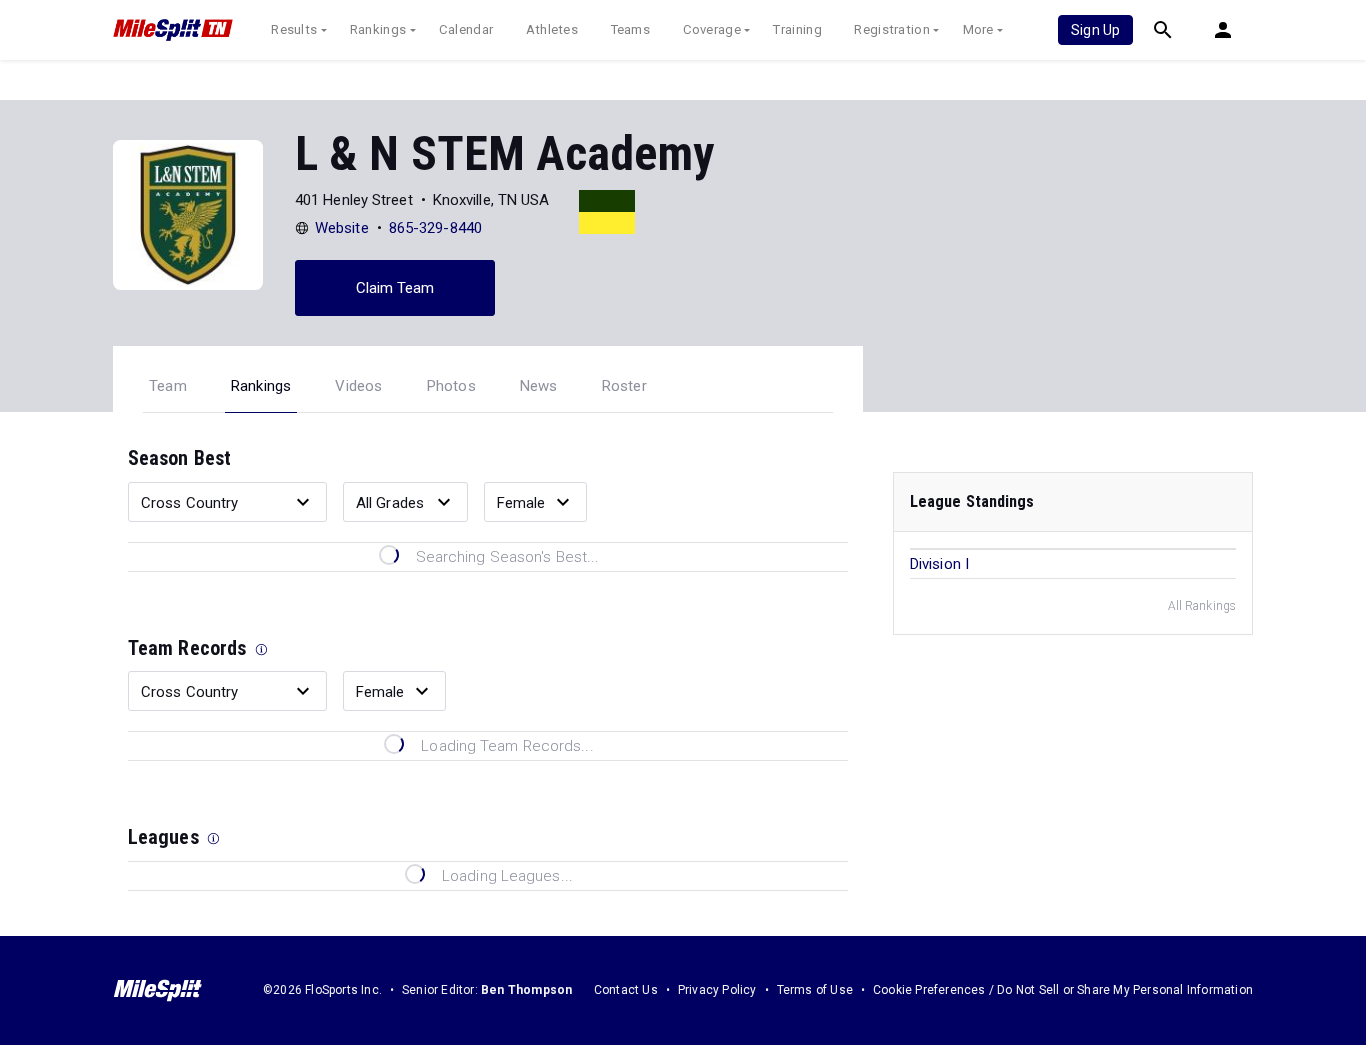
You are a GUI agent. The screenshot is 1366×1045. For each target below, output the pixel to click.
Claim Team (395, 288)
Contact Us (626, 990)
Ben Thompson (526, 990)
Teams (631, 29)
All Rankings (1202, 606)
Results (294, 29)
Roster (624, 386)
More (978, 29)
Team (168, 386)
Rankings (378, 29)
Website (342, 228)
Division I (939, 564)
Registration (892, 29)
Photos (451, 386)
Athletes (552, 29)
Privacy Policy (717, 990)
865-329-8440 (435, 228)
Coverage (712, 29)
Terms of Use (815, 990)
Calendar (466, 29)
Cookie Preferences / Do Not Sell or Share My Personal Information (1063, 990)
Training (797, 29)
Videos (358, 386)
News (539, 386)
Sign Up (1095, 30)
